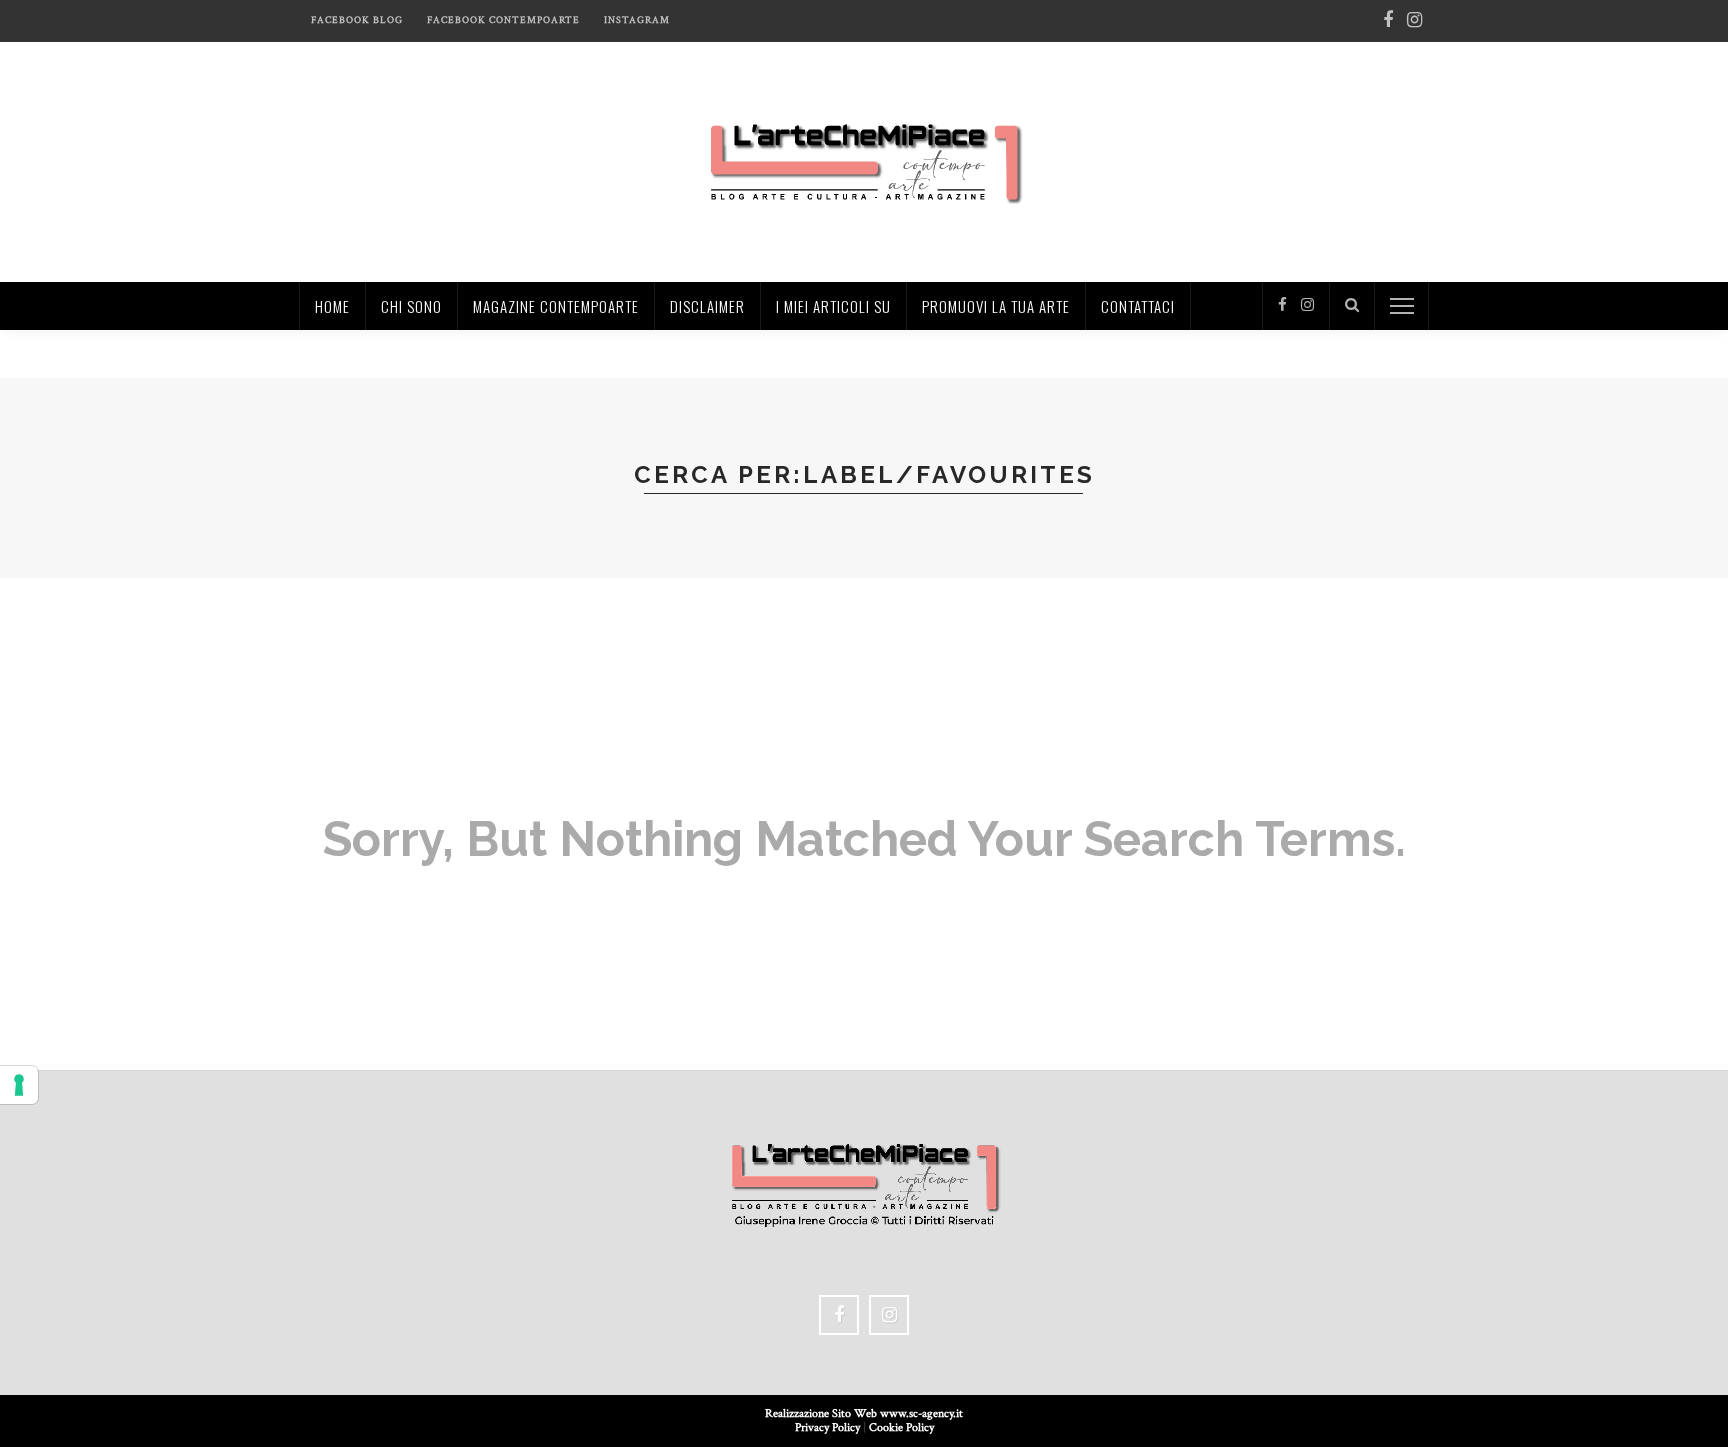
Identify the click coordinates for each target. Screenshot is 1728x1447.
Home (332, 306)
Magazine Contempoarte (556, 306)
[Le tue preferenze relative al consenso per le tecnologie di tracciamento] (19, 1085)
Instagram (637, 20)
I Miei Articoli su (833, 306)
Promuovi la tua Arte (996, 306)
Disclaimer (707, 306)
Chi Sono (411, 306)
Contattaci (1138, 306)
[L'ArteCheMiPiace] (864, 160)
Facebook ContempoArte (503, 20)
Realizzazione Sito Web (822, 1413)
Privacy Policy (827, 1427)
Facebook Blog (357, 20)
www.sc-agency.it (921, 1413)
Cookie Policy (901, 1427)
